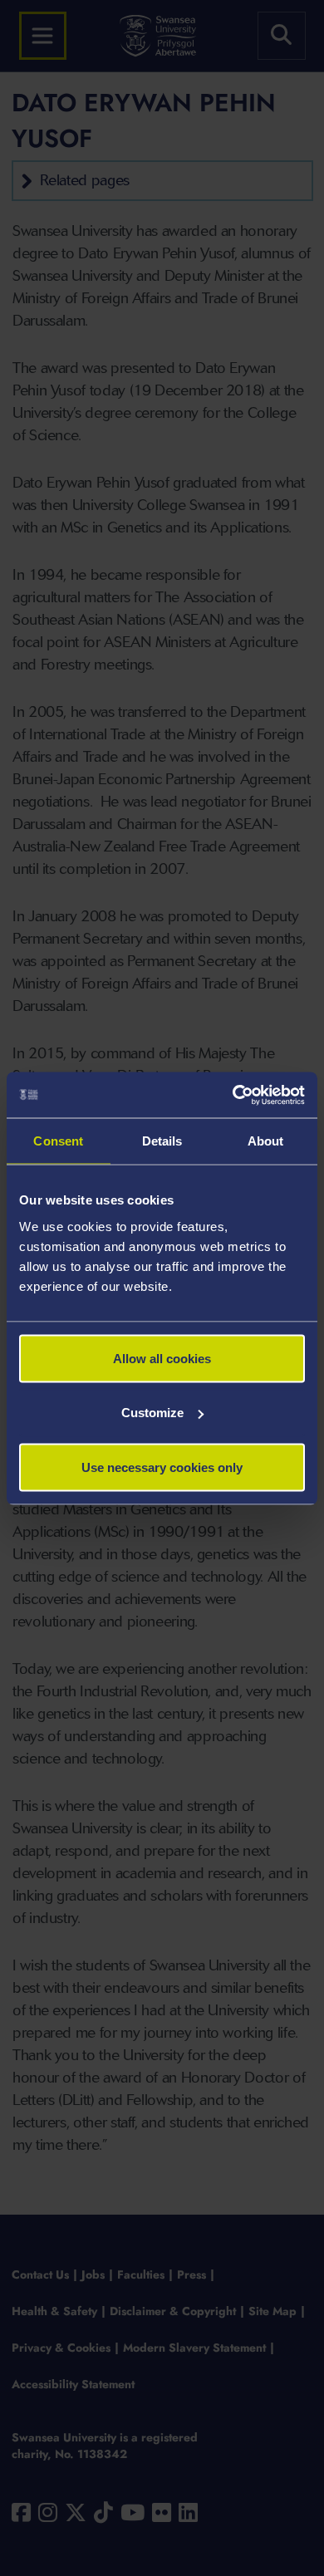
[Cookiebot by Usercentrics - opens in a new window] (233, 1095)
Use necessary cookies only (162, 1467)
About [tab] (266, 1141)
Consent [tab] (58, 1141)
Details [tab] (162, 1141)
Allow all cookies (162, 1358)
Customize (152, 1413)
